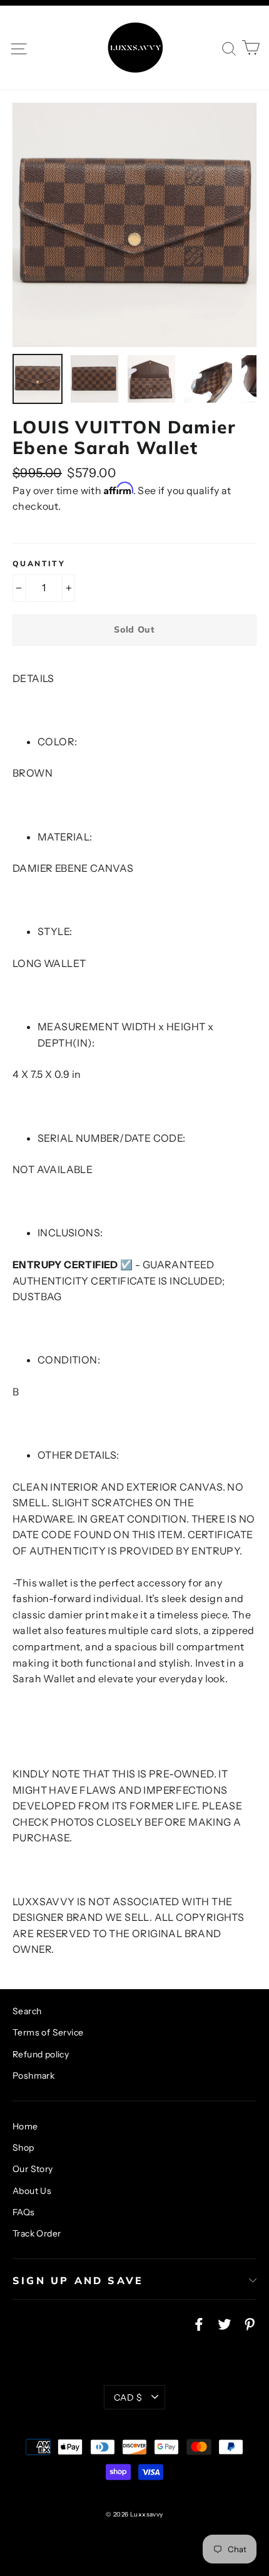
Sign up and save (78, 2280)
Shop (23, 2148)
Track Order (37, 2233)
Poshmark (33, 2076)
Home (25, 2126)
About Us (32, 2191)
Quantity (39, 564)
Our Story (33, 2169)
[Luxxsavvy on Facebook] (199, 2324)
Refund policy (41, 2054)
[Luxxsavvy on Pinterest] (250, 2324)
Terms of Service (48, 2032)
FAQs (24, 2212)
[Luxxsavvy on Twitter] (225, 2324)
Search (27, 2011)
